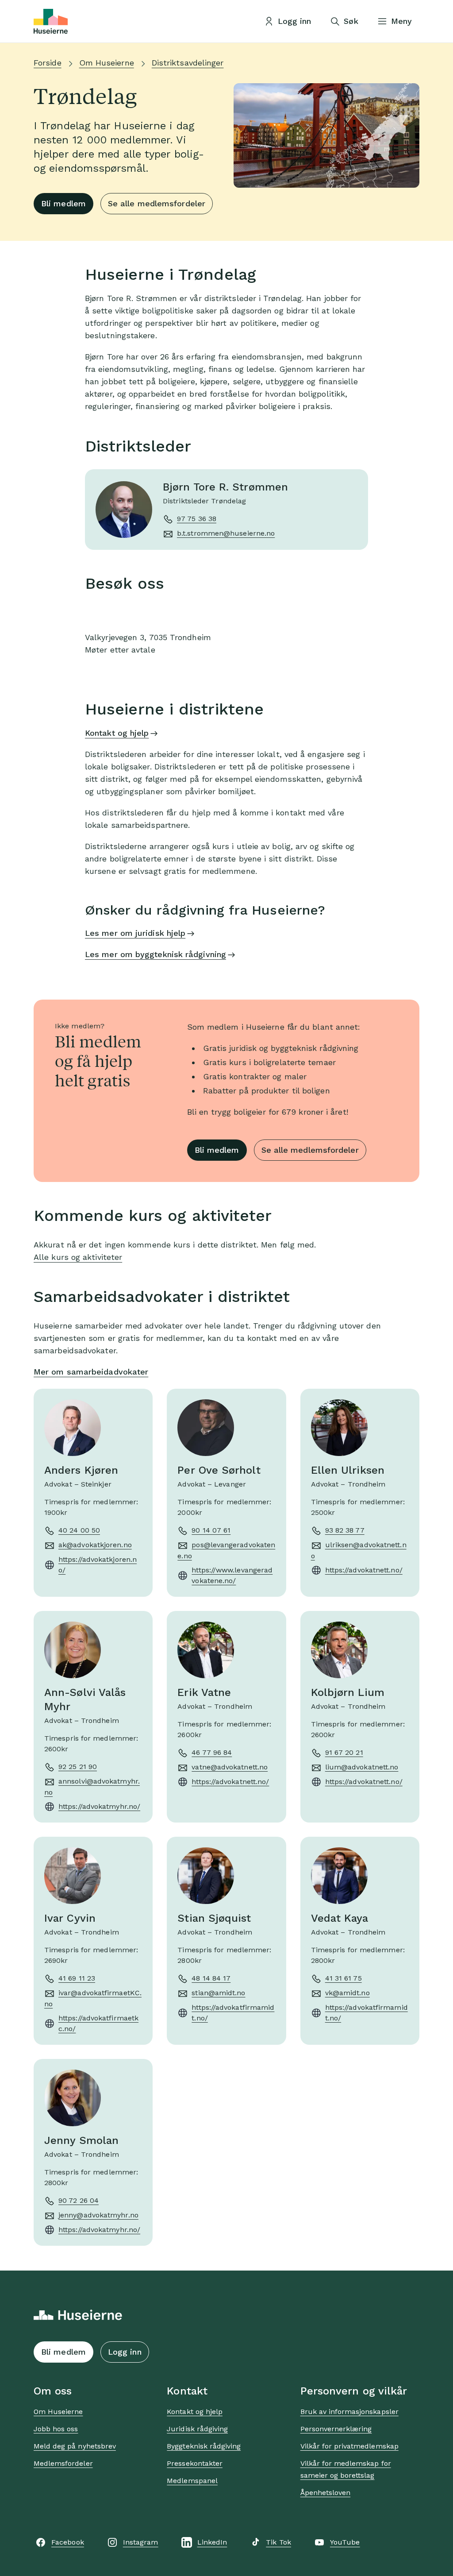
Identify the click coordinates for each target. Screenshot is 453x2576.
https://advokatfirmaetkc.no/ (98, 2023)
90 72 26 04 (79, 2200)
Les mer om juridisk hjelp (135, 933)
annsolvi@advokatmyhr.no (92, 1787)
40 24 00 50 (79, 1530)
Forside (48, 63)
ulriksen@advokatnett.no (359, 1550)
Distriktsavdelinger (188, 63)
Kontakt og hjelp (117, 733)
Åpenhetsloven (326, 2493)
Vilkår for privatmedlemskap (349, 2446)
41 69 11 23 (77, 1978)
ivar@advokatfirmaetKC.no (93, 1998)
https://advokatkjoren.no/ (98, 1565)
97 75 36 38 (197, 519)
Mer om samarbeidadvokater (91, 1372)
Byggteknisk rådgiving (204, 2446)
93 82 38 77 (345, 1530)
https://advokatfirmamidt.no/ (233, 2013)
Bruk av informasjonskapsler (349, 2412)
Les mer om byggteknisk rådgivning (155, 954)
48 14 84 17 (211, 1978)
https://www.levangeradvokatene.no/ (232, 1575)
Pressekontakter (195, 2463)
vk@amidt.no (347, 1993)
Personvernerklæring (336, 2429)
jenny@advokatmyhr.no (98, 2215)
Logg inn (125, 2352)
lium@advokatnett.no (362, 1767)
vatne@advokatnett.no (230, 1767)
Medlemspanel (192, 2481)
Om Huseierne (107, 63)
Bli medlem (63, 203)
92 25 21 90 (78, 1767)
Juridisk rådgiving (197, 2429)
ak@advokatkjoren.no (95, 1545)
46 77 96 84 (212, 1752)
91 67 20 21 (344, 1752)
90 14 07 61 (211, 1530)
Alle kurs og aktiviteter (78, 1257)
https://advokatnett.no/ (364, 1570)
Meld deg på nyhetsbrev (75, 2446)
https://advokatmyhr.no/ (99, 1806)
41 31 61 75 (344, 1978)
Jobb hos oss (56, 2429)
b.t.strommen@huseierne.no (226, 533)
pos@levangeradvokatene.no (226, 1550)
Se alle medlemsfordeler (157, 203)
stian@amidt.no (218, 1993)
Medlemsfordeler (63, 2463)
